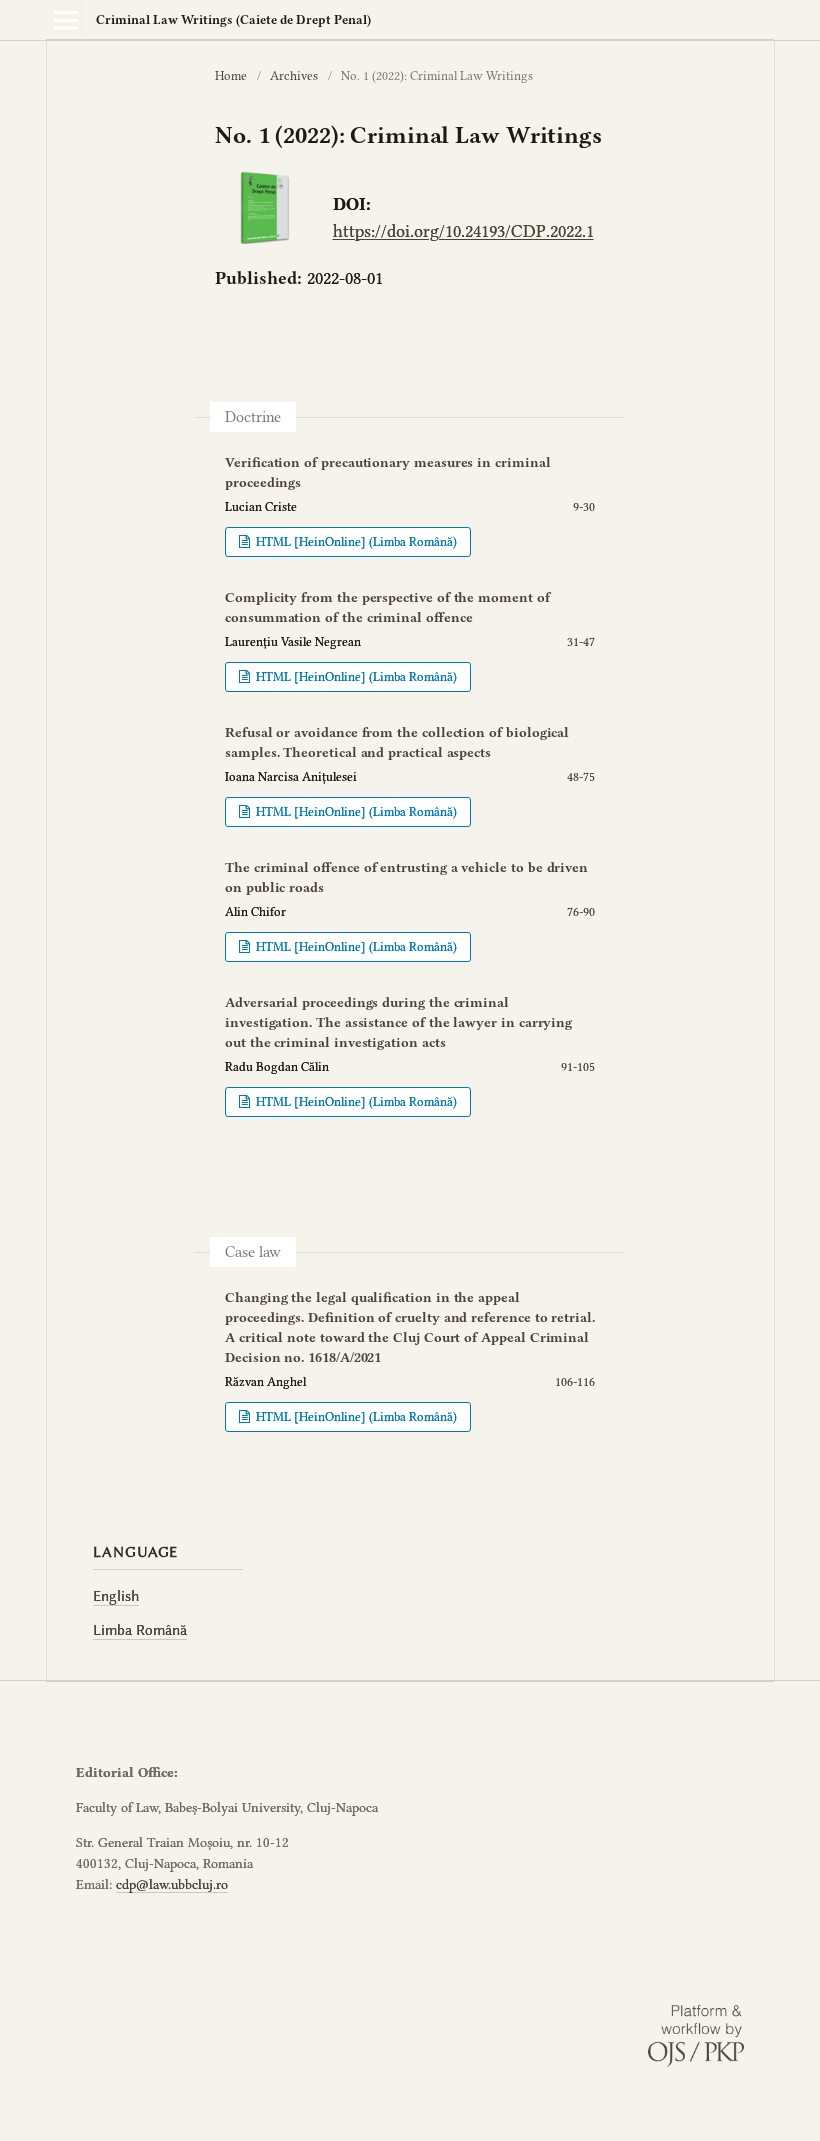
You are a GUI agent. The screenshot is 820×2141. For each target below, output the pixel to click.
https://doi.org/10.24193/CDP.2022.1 (463, 231)
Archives (294, 75)
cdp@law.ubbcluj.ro (172, 1884)
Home (231, 75)
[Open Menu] (66, 20)
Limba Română (140, 1630)
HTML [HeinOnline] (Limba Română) (355, 541)
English (116, 1596)
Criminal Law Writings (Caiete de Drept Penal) (233, 19)
